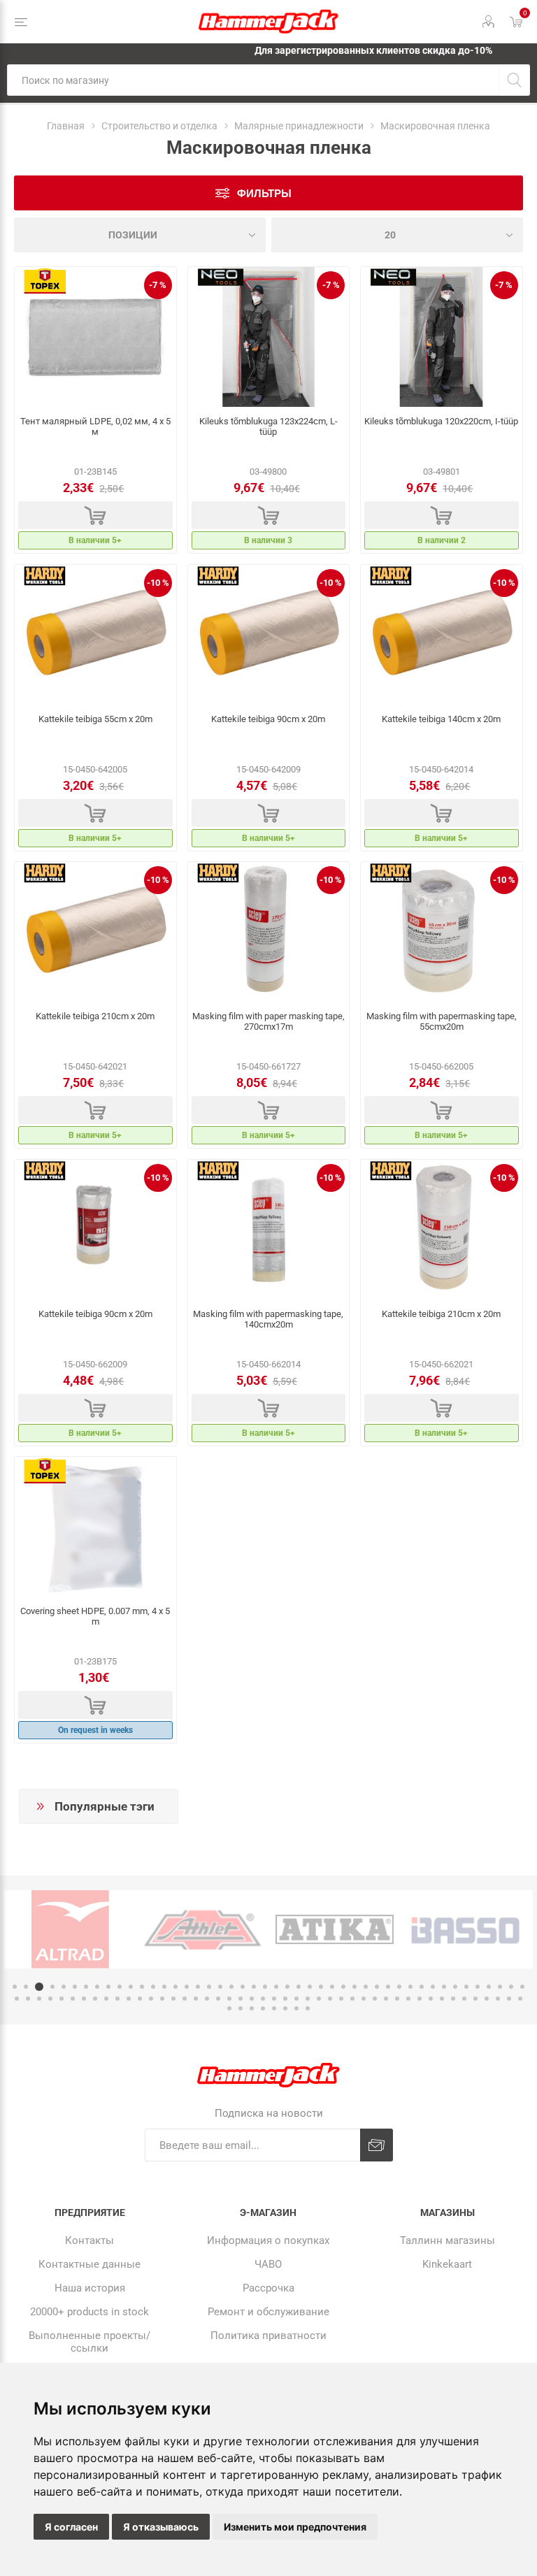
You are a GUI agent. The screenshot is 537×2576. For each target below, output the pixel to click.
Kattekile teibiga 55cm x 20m (95, 719)
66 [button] (229, 1999)
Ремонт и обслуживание (268, 2312)
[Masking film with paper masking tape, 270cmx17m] (269, 932)
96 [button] (263, 2008)
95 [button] (252, 2008)
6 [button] (75, 1987)
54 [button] (95, 1999)
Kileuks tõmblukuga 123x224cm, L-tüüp (268, 426)
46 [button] (522, 1987)
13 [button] (153, 1987)
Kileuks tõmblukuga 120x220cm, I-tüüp (441, 421)
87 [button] (464, 1999)
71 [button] (285, 1999)
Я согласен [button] (71, 2527)
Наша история (90, 2288)
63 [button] (196, 1999)
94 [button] (241, 2008)
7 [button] (86, 1987)
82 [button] (408, 1999)
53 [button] (84, 1999)
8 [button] (97, 1987)
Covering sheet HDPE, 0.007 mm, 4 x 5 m (95, 1616)
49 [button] (39, 1999)
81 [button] (397, 1999)
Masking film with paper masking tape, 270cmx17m (268, 1021)
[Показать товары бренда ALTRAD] (70, 1929)
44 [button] (500, 1987)
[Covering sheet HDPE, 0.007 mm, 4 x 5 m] (95, 1527)
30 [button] (343, 1987)
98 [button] (285, 2008)
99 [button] (296, 2008)
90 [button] (498, 1999)
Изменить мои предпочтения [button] (295, 2527)
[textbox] (253, 80)
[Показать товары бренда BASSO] (467, 1929)
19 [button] (220, 1987)
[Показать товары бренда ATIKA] (335, 1929)
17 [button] (198, 1987)
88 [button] (475, 1999)
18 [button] (209, 1987)
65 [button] (218, 1999)
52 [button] (73, 1999)
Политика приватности (268, 2336)
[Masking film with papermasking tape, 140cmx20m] (269, 1230)
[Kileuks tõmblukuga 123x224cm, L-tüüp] (269, 337)
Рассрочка (268, 2288)
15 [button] (176, 1987)
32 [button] (366, 1987)
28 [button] (321, 1987)
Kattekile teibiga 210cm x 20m (95, 1016)
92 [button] (520, 1999)
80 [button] (386, 1999)
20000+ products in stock (89, 2312)
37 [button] (422, 1987)
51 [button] (62, 1999)
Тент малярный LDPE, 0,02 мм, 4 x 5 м (95, 426)
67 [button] (241, 1999)
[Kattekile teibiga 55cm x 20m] (95, 635)
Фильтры (264, 193)
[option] (70, 1929)
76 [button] (341, 1999)
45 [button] (511, 1987)
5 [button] (64, 1987)
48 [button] (28, 1999)
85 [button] (442, 1999)
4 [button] (52, 1987)
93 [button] (229, 2008)
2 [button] (26, 1987)
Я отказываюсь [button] (161, 2527)
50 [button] (50, 1999)
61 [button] (173, 1999)
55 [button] (106, 1999)
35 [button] (399, 1987)
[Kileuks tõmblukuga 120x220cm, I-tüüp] (442, 337)
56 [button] (117, 1999)
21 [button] (243, 1987)
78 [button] (364, 1999)
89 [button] (487, 1999)
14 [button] (164, 1987)
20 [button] (231, 1987)
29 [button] (332, 1987)
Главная (66, 126)
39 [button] (444, 1987)
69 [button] (263, 1999)
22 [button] (254, 1987)
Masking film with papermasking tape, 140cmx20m (268, 1319)
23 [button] (265, 1987)
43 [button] (489, 1987)
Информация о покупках (268, 2240)
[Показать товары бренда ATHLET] (202, 1929)
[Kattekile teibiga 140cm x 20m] (442, 635)
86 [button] (453, 1999)
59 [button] (151, 1999)
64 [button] (207, 1999)
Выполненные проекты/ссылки (89, 2342)
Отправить (377, 2145)
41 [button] (466, 1987)
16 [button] (187, 1987)
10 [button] (120, 1987)
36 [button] (410, 1987)
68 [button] (252, 1999)
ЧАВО (268, 2264)
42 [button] (478, 1987)
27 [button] (310, 1987)
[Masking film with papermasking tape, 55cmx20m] (442, 932)
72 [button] (296, 1999)
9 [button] (108, 1987)
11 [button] (131, 1987)
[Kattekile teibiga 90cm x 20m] (269, 635)
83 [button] (420, 1999)
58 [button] (140, 1999)
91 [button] (509, 1999)
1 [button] (15, 1987)
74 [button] (319, 1999)
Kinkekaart (447, 2264)
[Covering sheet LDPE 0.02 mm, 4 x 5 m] (95, 337)
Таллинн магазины (447, 2240)
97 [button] (274, 2008)
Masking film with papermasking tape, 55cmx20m (442, 1021)
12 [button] (142, 1987)
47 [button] (17, 1999)
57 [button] (129, 1999)
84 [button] (431, 1999)
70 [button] (274, 1999)
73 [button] (308, 1999)
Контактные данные (89, 2264)
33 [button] (377, 1987)
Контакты (89, 2240)
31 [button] (355, 1987)
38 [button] (433, 1987)
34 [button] (388, 1987)
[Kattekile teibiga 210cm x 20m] (95, 932)
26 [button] (299, 1987)
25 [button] (287, 1987)
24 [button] (276, 1987)
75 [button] (330, 1999)
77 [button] (352, 1999)
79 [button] (375, 1999)
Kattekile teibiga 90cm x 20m (268, 719)
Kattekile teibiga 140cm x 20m (441, 719)
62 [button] (185, 1999)
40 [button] (455, 1987)
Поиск (514, 80)
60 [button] (162, 1999)
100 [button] (308, 2008)
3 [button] (39, 1987)
